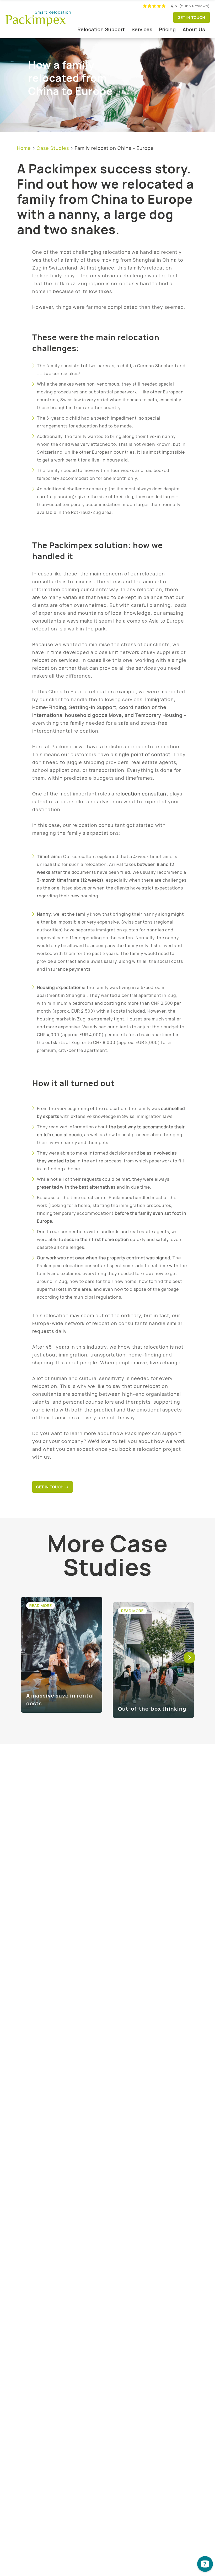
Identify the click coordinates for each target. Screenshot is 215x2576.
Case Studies (53, 148)
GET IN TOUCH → (52, 1487)
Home (24, 148)
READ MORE (41, 1606)
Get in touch (192, 17)
